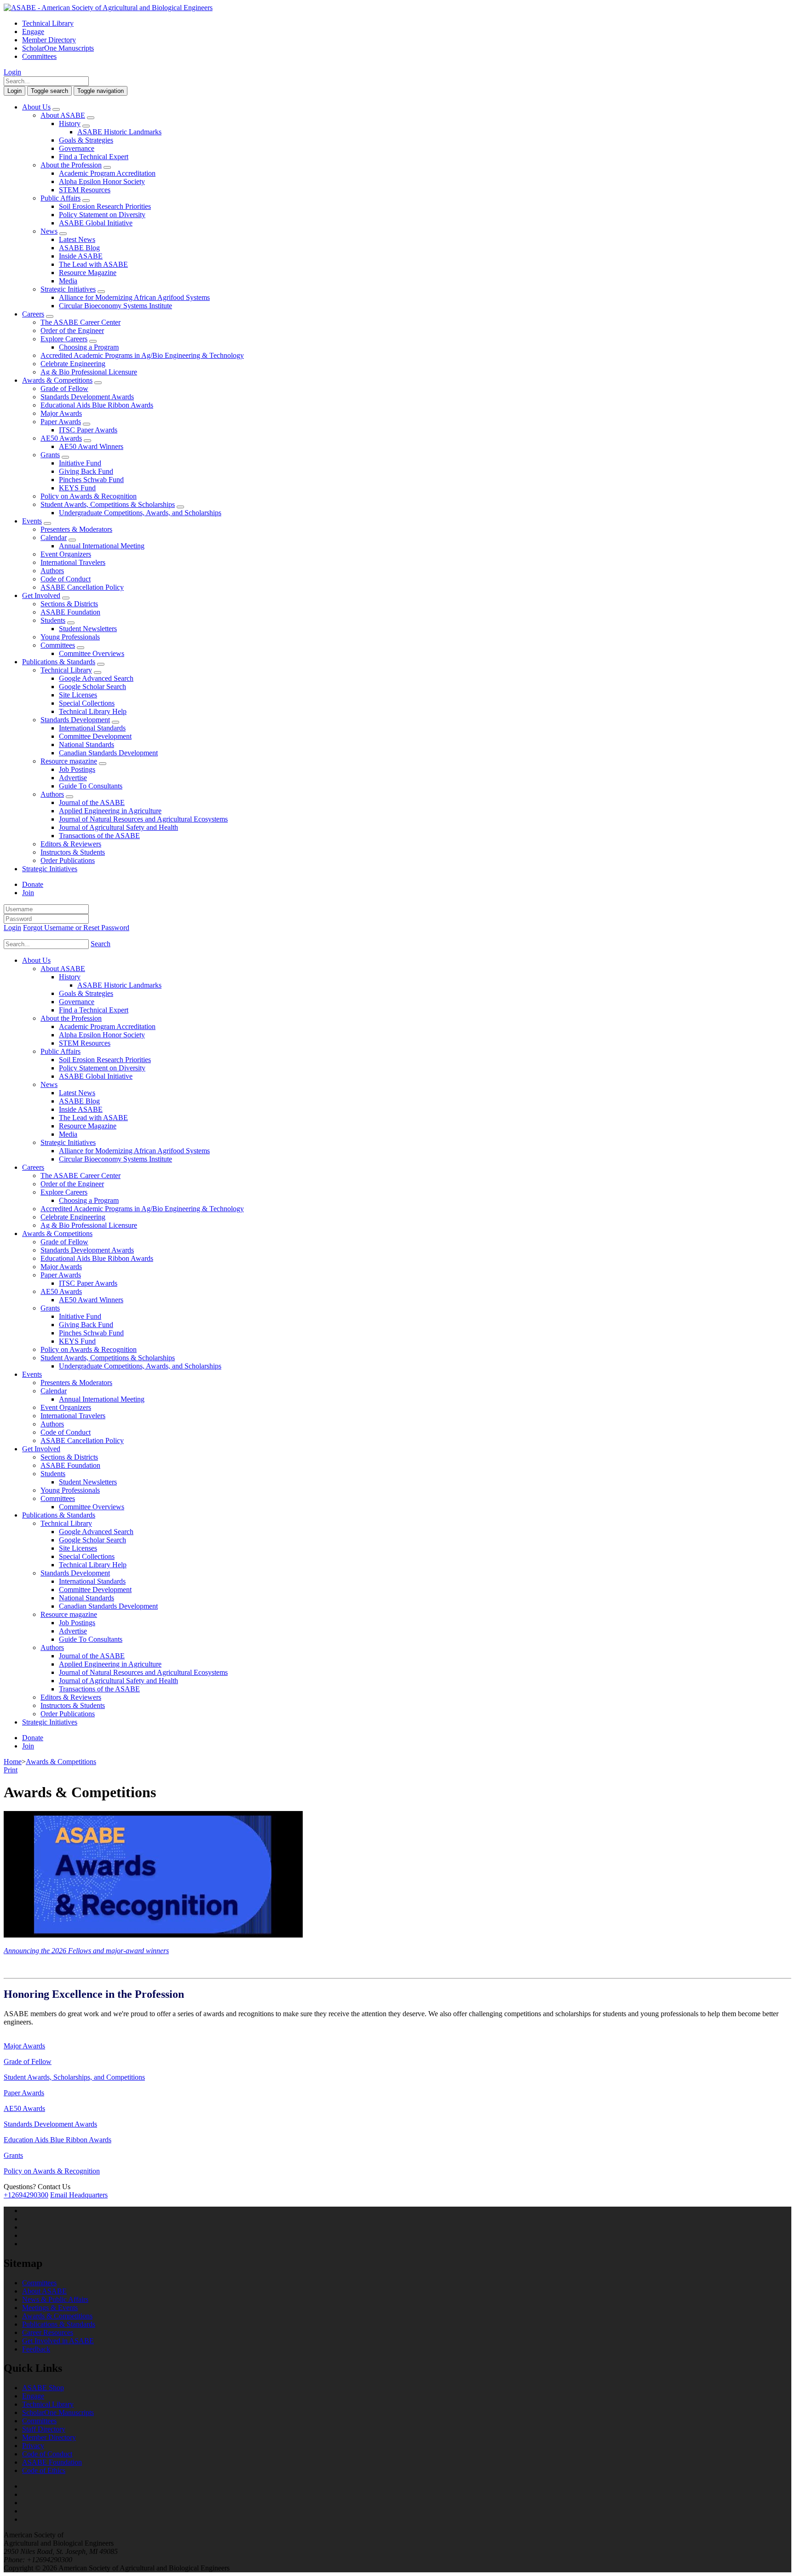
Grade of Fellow (64, 388)
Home (13, 1762)
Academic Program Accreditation (107, 173)
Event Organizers (66, 554)
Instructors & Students (73, 852)
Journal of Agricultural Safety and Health (118, 827)
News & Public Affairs (55, 2299)
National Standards (86, 745)
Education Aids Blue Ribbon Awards (58, 2140)
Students (53, 620)
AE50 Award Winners (91, 446)
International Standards (92, 728)
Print (11, 1770)
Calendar (54, 538)
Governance (77, 148)
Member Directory (49, 40)
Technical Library (48, 23)
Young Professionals (70, 637)
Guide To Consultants (91, 786)
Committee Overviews (92, 653)
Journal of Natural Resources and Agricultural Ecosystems (143, 819)
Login (12, 72)
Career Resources (48, 2332)
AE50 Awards (61, 438)
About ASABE (63, 115)
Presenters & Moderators (76, 529)
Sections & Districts (69, 604)
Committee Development (95, 736)
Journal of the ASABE (92, 802)
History (70, 124)
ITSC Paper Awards (88, 430)
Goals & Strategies (86, 140)
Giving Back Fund (86, 471)
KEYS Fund (77, 488)
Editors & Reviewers (71, 844)
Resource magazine (69, 761)
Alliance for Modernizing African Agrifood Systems (134, 297)
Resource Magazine (88, 273)
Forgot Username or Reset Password (76, 928)
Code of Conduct (66, 579)
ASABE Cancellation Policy (82, 587)
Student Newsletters (88, 629)
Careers (33, 314)
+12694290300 (26, 2195)
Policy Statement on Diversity (102, 215)
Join (28, 893)
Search (101, 944)
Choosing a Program (89, 347)
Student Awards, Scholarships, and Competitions (74, 2077)
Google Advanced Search (96, 678)
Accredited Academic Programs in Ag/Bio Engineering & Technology (142, 355)
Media (68, 281)
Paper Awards (61, 422)
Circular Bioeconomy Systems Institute (115, 306)
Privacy (33, 2446)
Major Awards (61, 413)
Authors (52, 571)
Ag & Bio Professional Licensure (89, 372)
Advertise (73, 778)
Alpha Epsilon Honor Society (102, 181)
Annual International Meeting (102, 546)
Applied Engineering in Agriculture (110, 811)
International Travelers (73, 562)
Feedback (36, 2349)
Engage (33, 32)
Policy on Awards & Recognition (89, 496)
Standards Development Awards (87, 397)
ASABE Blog (79, 248)
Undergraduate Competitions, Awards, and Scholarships (140, 513)
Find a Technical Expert (94, 157)
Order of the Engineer (72, 331)
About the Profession (71, 165)
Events (32, 521)
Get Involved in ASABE (58, 2341)
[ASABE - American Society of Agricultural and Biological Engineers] (108, 8)
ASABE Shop (43, 2388)
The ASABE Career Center (81, 322)
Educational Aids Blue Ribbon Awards (97, 405)
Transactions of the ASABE (99, 836)
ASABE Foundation (70, 612)
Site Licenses (78, 695)
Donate (33, 884)
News (49, 231)
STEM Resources (85, 190)
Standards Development (75, 720)
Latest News (77, 239)
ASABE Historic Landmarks (119, 132)
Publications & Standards (59, 662)
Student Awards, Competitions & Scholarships (108, 504)
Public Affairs (60, 198)
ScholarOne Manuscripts (58, 48)
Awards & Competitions (57, 380)
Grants (50, 455)
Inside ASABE (81, 256)
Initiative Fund (80, 463)
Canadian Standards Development (108, 753)
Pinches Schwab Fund (91, 480)
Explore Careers (64, 339)
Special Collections (87, 703)
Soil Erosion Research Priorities (105, 206)
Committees (39, 56)
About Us (36, 107)
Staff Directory (44, 2429)
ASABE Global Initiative (96, 223)
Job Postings (77, 769)
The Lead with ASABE (93, 264)
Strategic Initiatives (68, 289)
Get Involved (41, 595)
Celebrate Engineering (73, 364)
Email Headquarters (79, 2195)
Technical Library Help (93, 711)
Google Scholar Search (92, 687)
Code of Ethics (44, 2470)
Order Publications (68, 860)
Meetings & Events (50, 2308)
